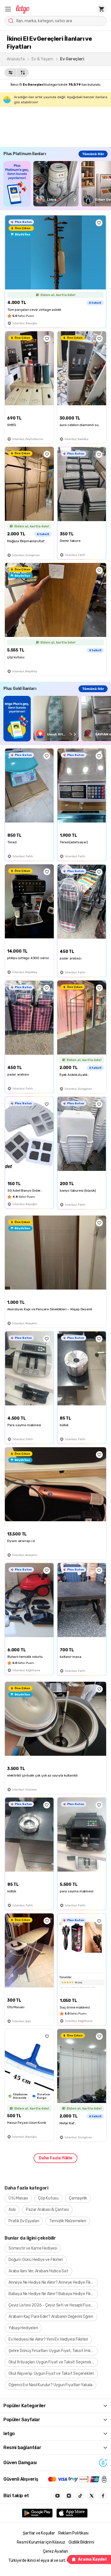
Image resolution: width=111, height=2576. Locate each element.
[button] (8, 9)
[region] (57, 184)
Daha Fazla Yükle (55, 2158)
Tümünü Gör (93, 154)
